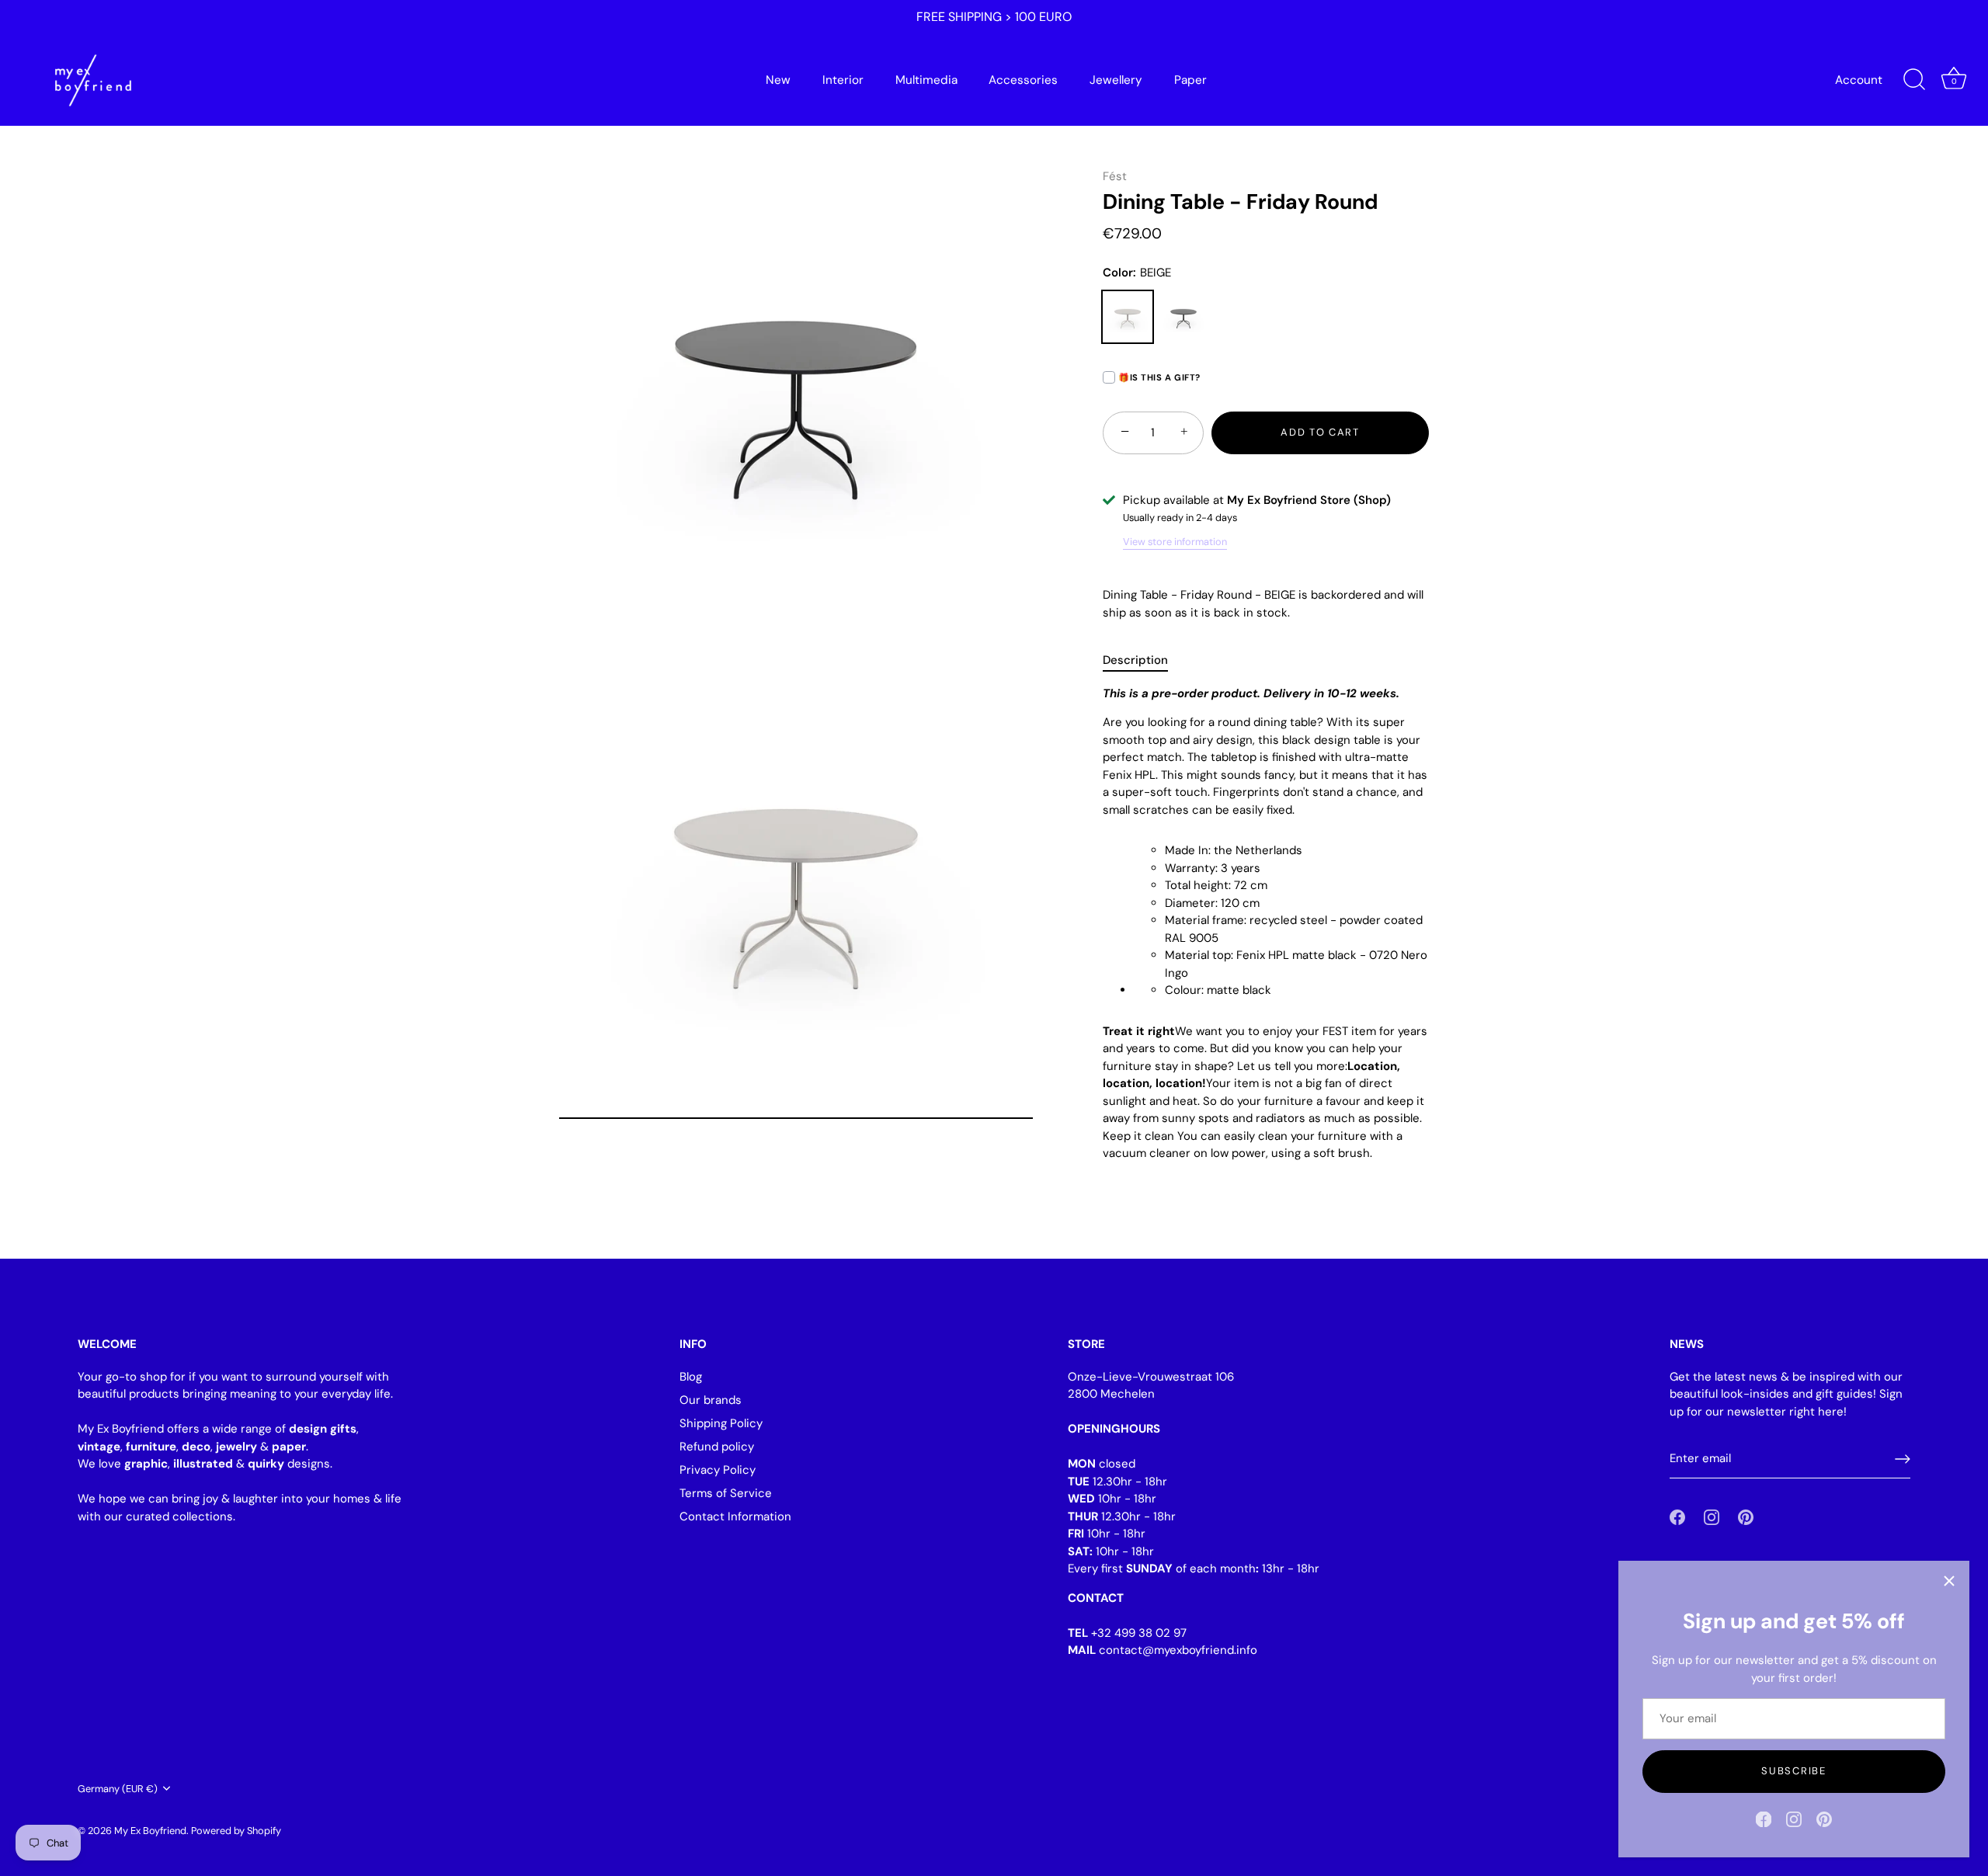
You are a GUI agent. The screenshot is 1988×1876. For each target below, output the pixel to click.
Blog (691, 1377)
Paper (1190, 80)
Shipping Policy (721, 1423)
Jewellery (1116, 80)
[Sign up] (1903, 1459)
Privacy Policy (718, 1470)
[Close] (1949, 1581)
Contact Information (735, 1516)
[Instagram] (1794, 1819)
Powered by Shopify (236, 1830)
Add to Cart (1320, 432)
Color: (1137, 273)
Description (1135, 660)
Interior (843, 80)
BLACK (1183, 317)
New (778, 80)
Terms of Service (726, 1493)
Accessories (1023, 80)
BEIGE (1128, 317)
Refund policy (717, 1447)
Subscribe (1793, 1771)
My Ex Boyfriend (150, 1830)
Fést (1115, 176)
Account (1859, 80)
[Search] (1914, 80)
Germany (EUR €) (118, 1789)
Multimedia (926, 80)
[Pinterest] (1824, 1819)
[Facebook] (1764, 1819)
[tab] (1143, 660)
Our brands (711, 1400)
